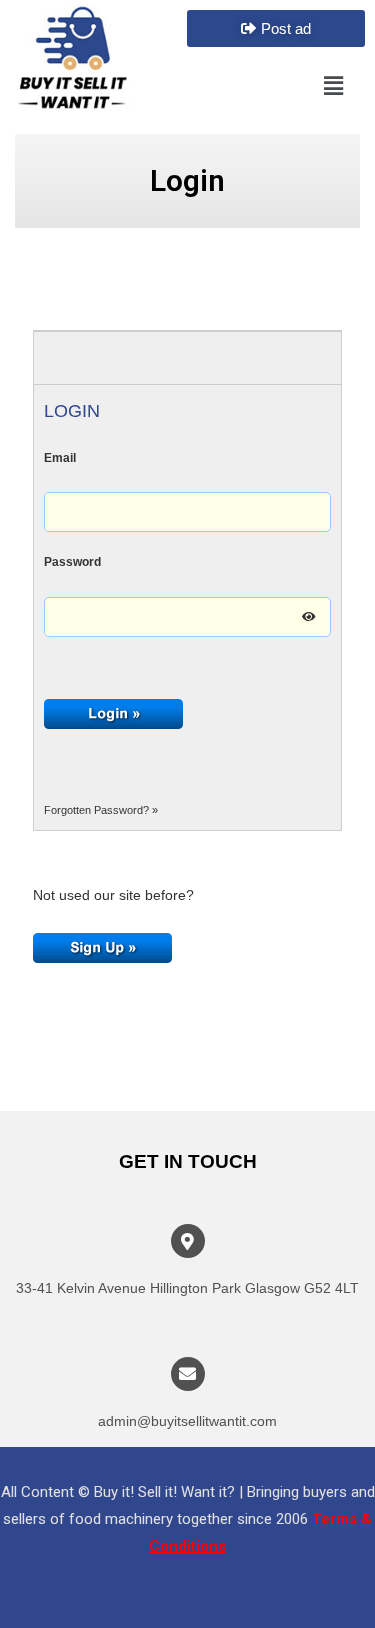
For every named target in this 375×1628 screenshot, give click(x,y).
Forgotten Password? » (101, 810)
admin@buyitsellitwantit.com (187, 1421)
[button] (276, 28)
